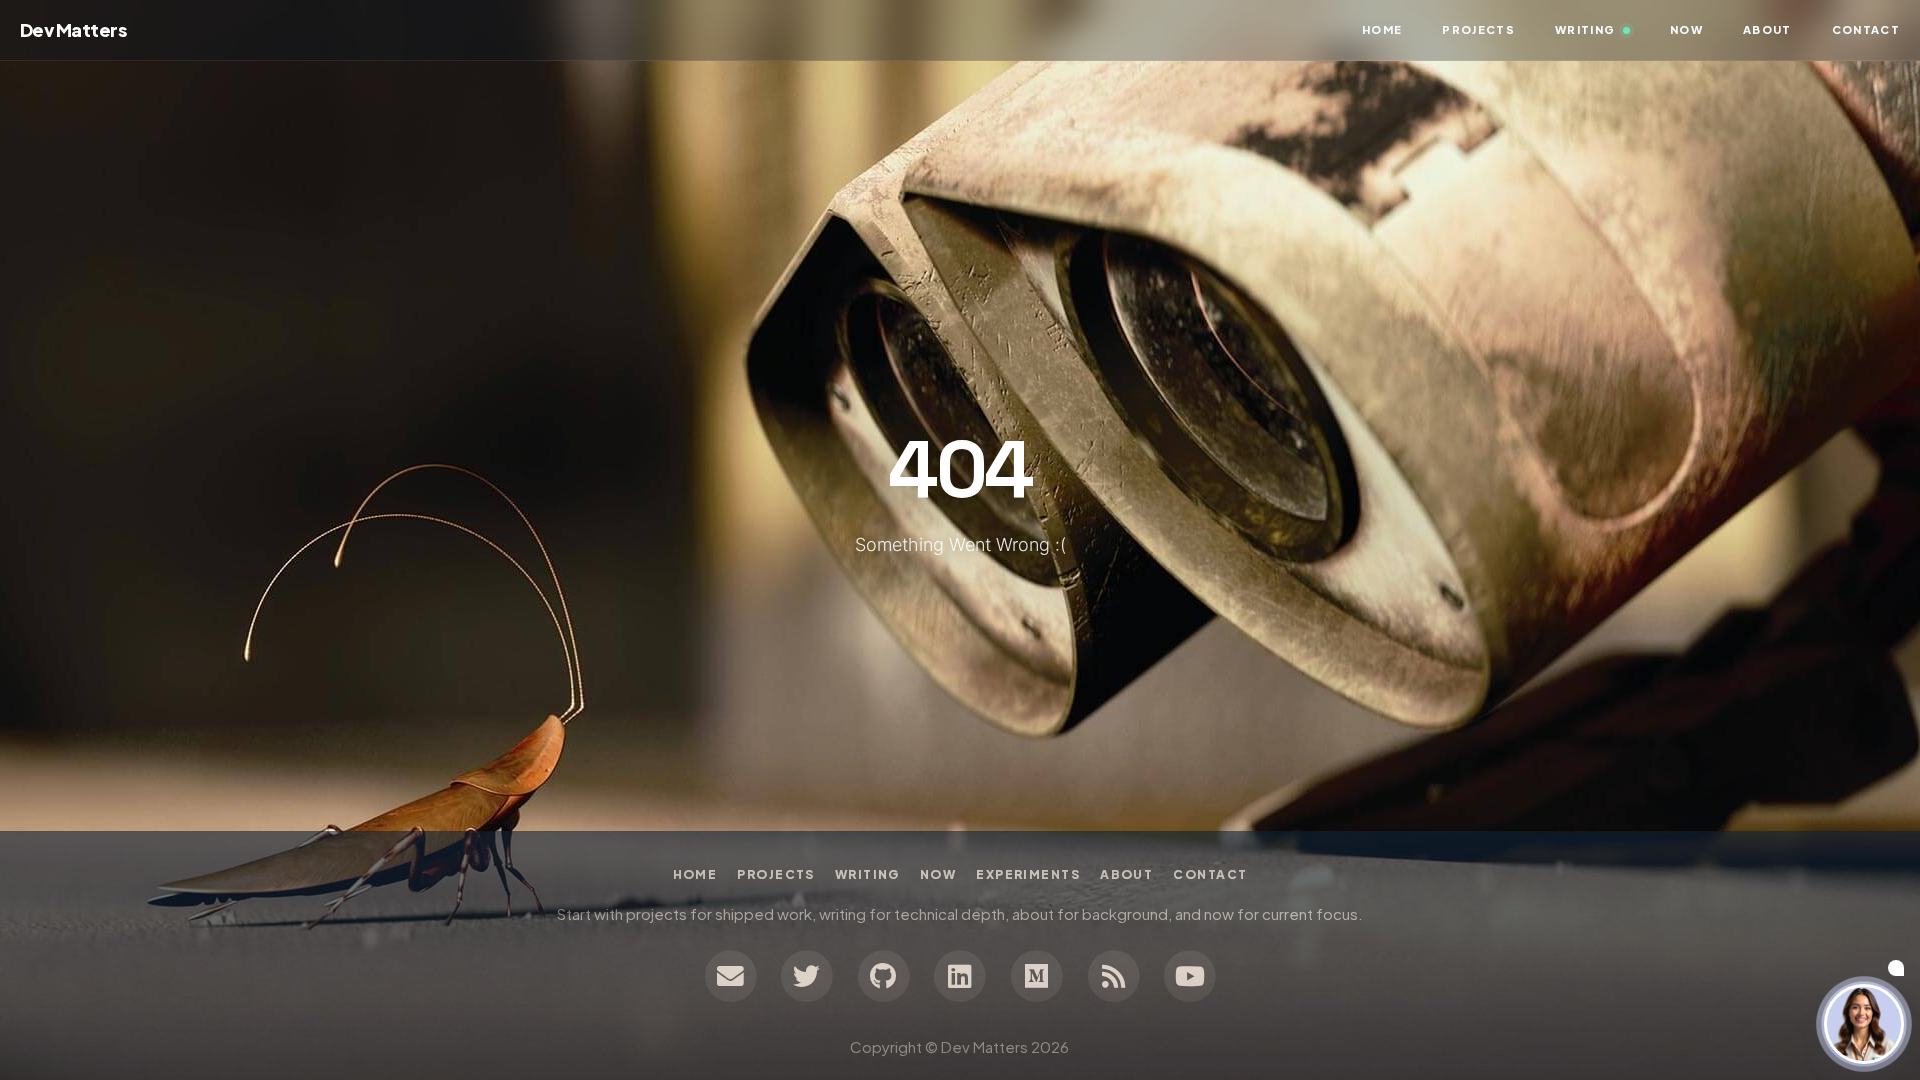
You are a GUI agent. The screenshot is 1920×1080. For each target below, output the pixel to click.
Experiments (1028, 874)
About (1126, 874)
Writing (867, 874)
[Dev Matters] (1113, 973)
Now (938, 874)
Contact (1210, 874)
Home (1382, 29)
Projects (776, 874)
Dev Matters (73, 29)
